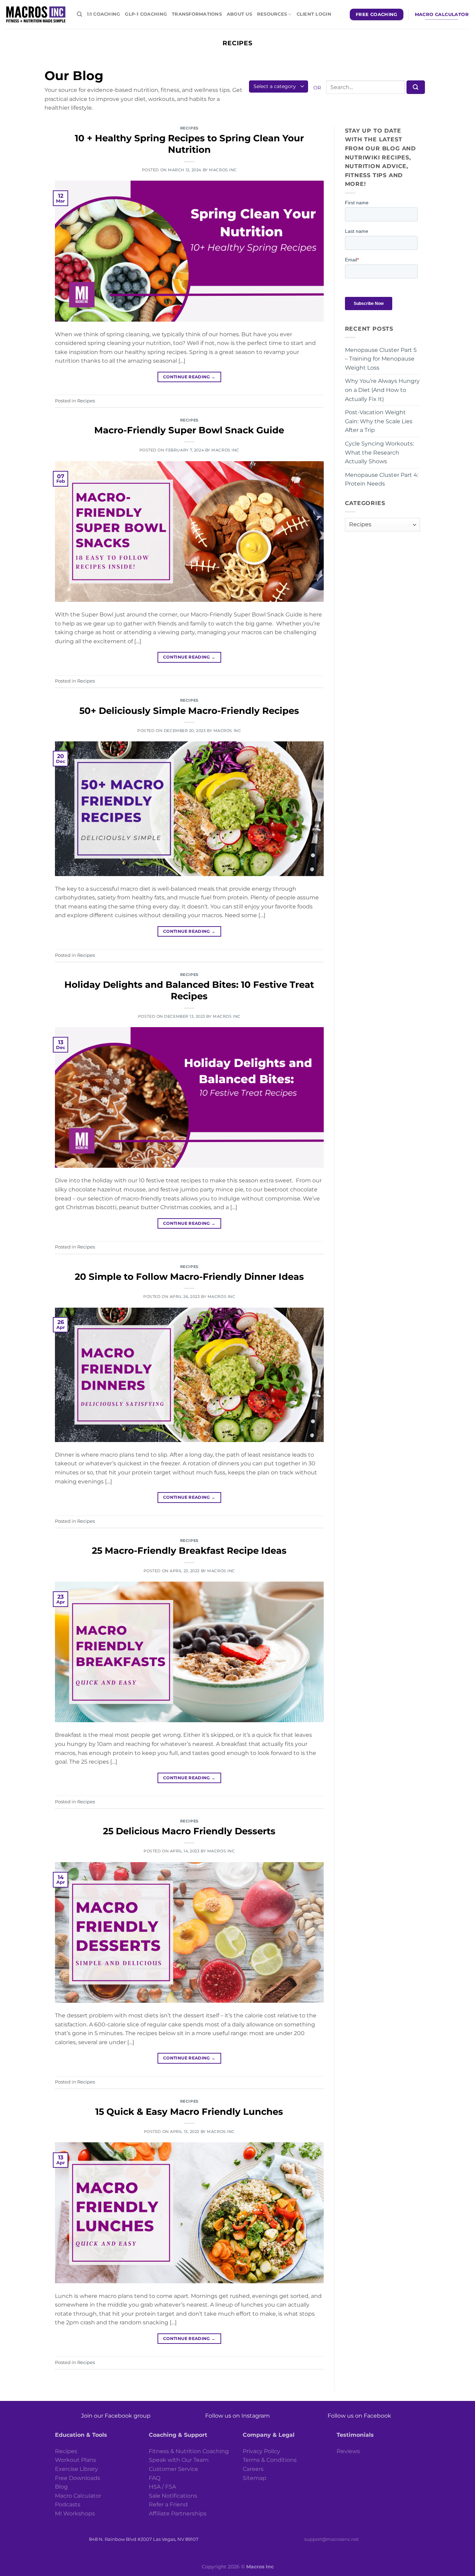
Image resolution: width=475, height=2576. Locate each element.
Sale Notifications (173, 2496)
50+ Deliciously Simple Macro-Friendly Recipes (189, 711)
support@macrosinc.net (332, 2539)
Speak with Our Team (179, 2460)
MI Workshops (75, 2514)
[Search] (79, 14)
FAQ (155, 2478)
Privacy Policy (261, 2451)
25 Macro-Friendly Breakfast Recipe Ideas (189, 1550)
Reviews (348, 2451)
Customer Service (174, 2469)
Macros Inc (223, 170)
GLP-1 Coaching (146, 14)
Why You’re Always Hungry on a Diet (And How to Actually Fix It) (382, 390)
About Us (239, 14)
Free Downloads (78, 2478)
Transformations (197, 14)
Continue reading (189, 377)
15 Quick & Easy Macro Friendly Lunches (189, 2112)
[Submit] (416, 87)
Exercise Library (77, 2469)
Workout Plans (75, 2460)
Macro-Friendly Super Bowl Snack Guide (189, 430)
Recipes (189, 128)
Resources (272, 14)
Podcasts (68, 2504)
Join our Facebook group (116, 2416)
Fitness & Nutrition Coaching (189, 2451)
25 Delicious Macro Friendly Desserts (189, 1831)
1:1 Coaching (103, 14)
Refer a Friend (168, 2504)
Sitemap (255, 2478)
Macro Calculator (78, 2496)
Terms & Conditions (270, 2460)
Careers (253, 2469)
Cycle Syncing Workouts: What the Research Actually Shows (379, 452)
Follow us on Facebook (359, 2416)
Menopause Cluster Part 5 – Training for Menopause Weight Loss (381, 359)
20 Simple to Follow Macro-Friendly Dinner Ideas (189, 1277)
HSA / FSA (162, 2487)
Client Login (314, 14)
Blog (61, 2487)
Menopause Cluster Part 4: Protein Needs (382, 479)
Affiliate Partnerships (178, 2514)
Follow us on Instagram (237, 2416)
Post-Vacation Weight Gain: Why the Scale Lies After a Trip (379, 421)
